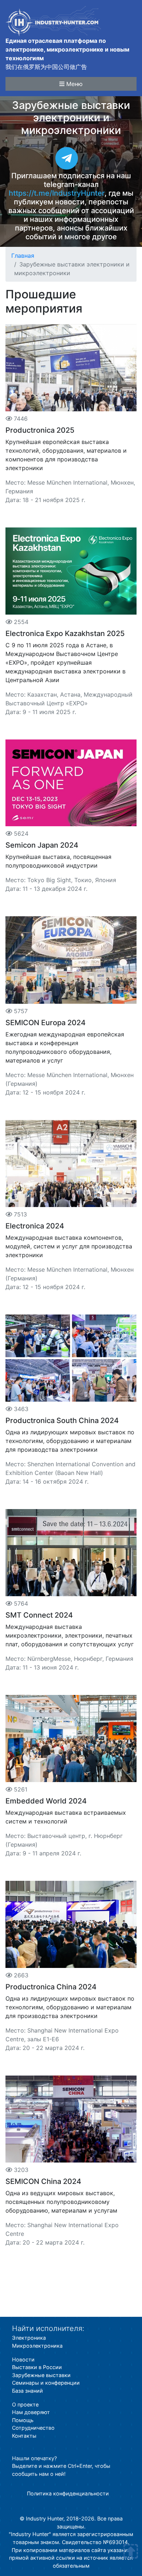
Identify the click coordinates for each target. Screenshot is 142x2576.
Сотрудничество (33, 2428)
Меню (74, 84)
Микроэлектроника (37, 2346)
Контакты (24, 2436)
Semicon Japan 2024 (42, 845)
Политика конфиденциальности (68, 2493)
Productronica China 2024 (51, 1987)
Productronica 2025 (40, 430)
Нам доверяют (31, 2412)
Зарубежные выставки (41, 2375)
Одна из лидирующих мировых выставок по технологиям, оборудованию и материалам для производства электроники (70, 1441)
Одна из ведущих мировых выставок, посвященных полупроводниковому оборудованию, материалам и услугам (61, 2202)
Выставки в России (37, 2367)
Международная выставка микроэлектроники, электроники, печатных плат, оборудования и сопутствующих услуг (70, 1635)
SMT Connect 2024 (39, 1615)
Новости (23, 2359)
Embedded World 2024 (46, 1801)
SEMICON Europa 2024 (46, 1023)
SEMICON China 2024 (43, 2181)
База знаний (27, 2391)
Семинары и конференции (46, 2383)
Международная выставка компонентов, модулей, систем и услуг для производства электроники (69, 1246)
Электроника (29, 2338)
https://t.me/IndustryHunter (57, 193)
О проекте (25, 2404)
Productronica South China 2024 (62, 1421)
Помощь (23, 2420)
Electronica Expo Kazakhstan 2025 (65, 633)
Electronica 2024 (35, 1226)
